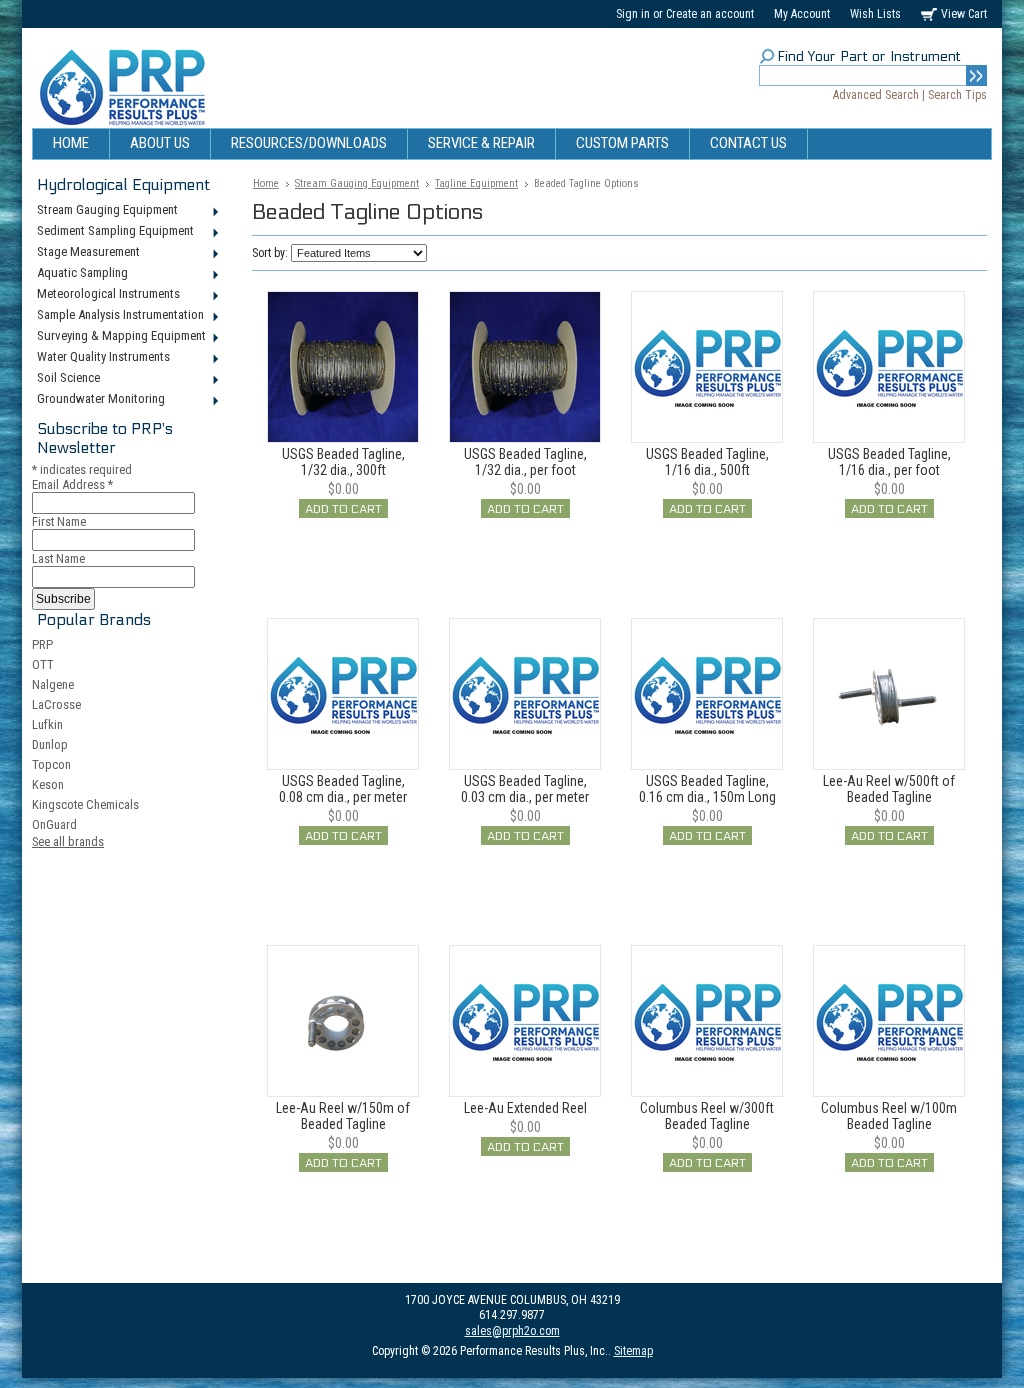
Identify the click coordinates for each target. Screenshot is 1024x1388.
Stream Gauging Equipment (105, 211)
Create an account (710, 14)
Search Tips (957, 95)
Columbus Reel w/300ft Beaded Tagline (707, 1116)
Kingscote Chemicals (85, 804)
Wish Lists (875, 14)
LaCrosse (56, 704)
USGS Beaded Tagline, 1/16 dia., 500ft (707, 462)
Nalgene (53, 684)
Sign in (633, 14)
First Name (59, 521)
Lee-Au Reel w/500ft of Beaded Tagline (889, 789)
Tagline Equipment (476, 183)
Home (266, 183)
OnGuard (54, 824)
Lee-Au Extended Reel (525, 1108)
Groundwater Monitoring (98, 400)
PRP (42, 644)
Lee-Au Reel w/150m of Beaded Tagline (343, 1116)
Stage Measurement (86, 253)
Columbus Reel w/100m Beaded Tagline (889, 1116)
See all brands (68, 841)
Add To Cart (343, 509)
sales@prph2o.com (512, 1331)
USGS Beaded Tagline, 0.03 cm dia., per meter (525, 789)
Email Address (72, 484)
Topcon (51, 764)
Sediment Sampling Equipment (113, 232)
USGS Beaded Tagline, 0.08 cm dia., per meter (343, 789)
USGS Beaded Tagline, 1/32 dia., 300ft (343, 462)
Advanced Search (876, 95)
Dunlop (50, 744)
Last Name (58, 558)
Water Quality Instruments (101, 358)
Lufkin (47, 724)
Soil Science (66, 379)
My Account (802, 14)
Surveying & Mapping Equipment (119, 337)
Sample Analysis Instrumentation (118, 316)
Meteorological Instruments (106, 295)
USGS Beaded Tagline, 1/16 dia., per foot (889, 462)
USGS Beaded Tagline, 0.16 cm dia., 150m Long (707, 789)
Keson (48, 784)
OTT (43, 664)
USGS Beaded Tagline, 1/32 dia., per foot (525, 462)
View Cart (964, 14)
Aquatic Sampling (80, 274)
